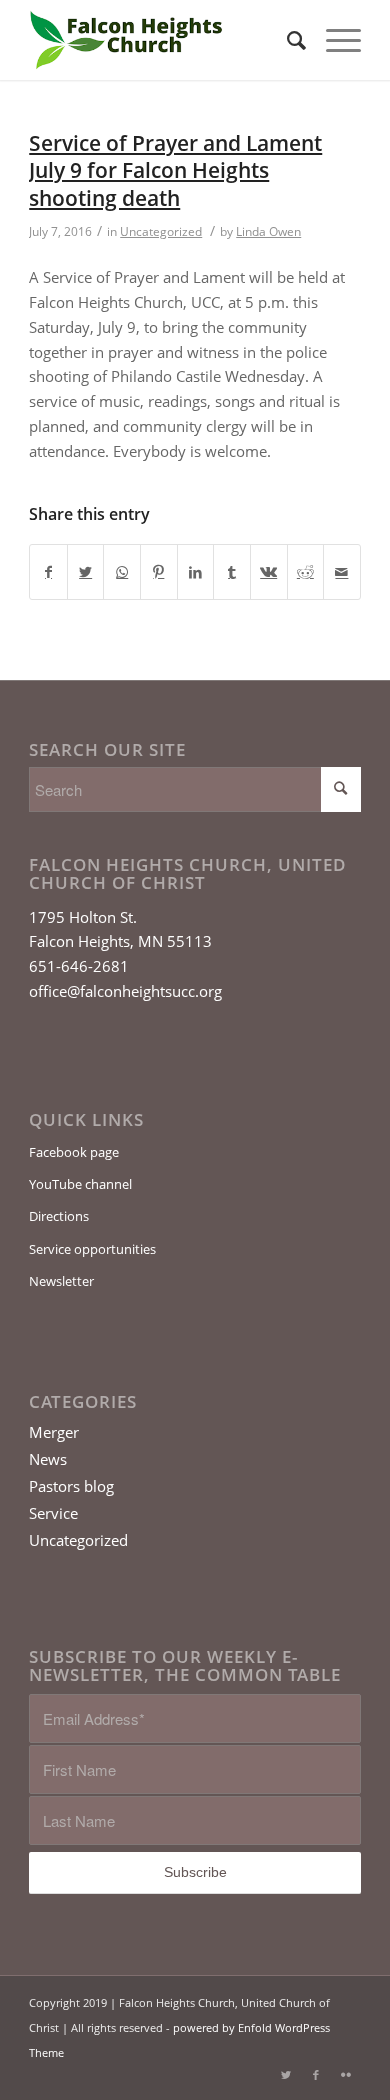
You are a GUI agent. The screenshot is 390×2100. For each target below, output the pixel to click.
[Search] (286, 40)
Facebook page (74, 1152)
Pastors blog (71, 1486)
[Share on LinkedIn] (196, 572)
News (48, 1459)
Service (53, 1513)
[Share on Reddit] (306, 572)
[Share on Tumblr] (232, 572)
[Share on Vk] (269, 572)
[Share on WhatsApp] (122, 572)
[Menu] (333, 40)
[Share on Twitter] (86, 572)
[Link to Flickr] (346, 2075)
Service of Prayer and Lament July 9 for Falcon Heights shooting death (175, 170)
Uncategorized (161, 231)
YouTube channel (80, 1184)
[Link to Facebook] (316, 2075)
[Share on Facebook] (48, 572)
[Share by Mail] (342, 572)
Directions (59, 1216)
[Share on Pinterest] (159, 572)
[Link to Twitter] (286, 2075)
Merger (54, 1432)
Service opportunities (92, 1249)
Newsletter (61, 1281)
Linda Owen (268, 231)
